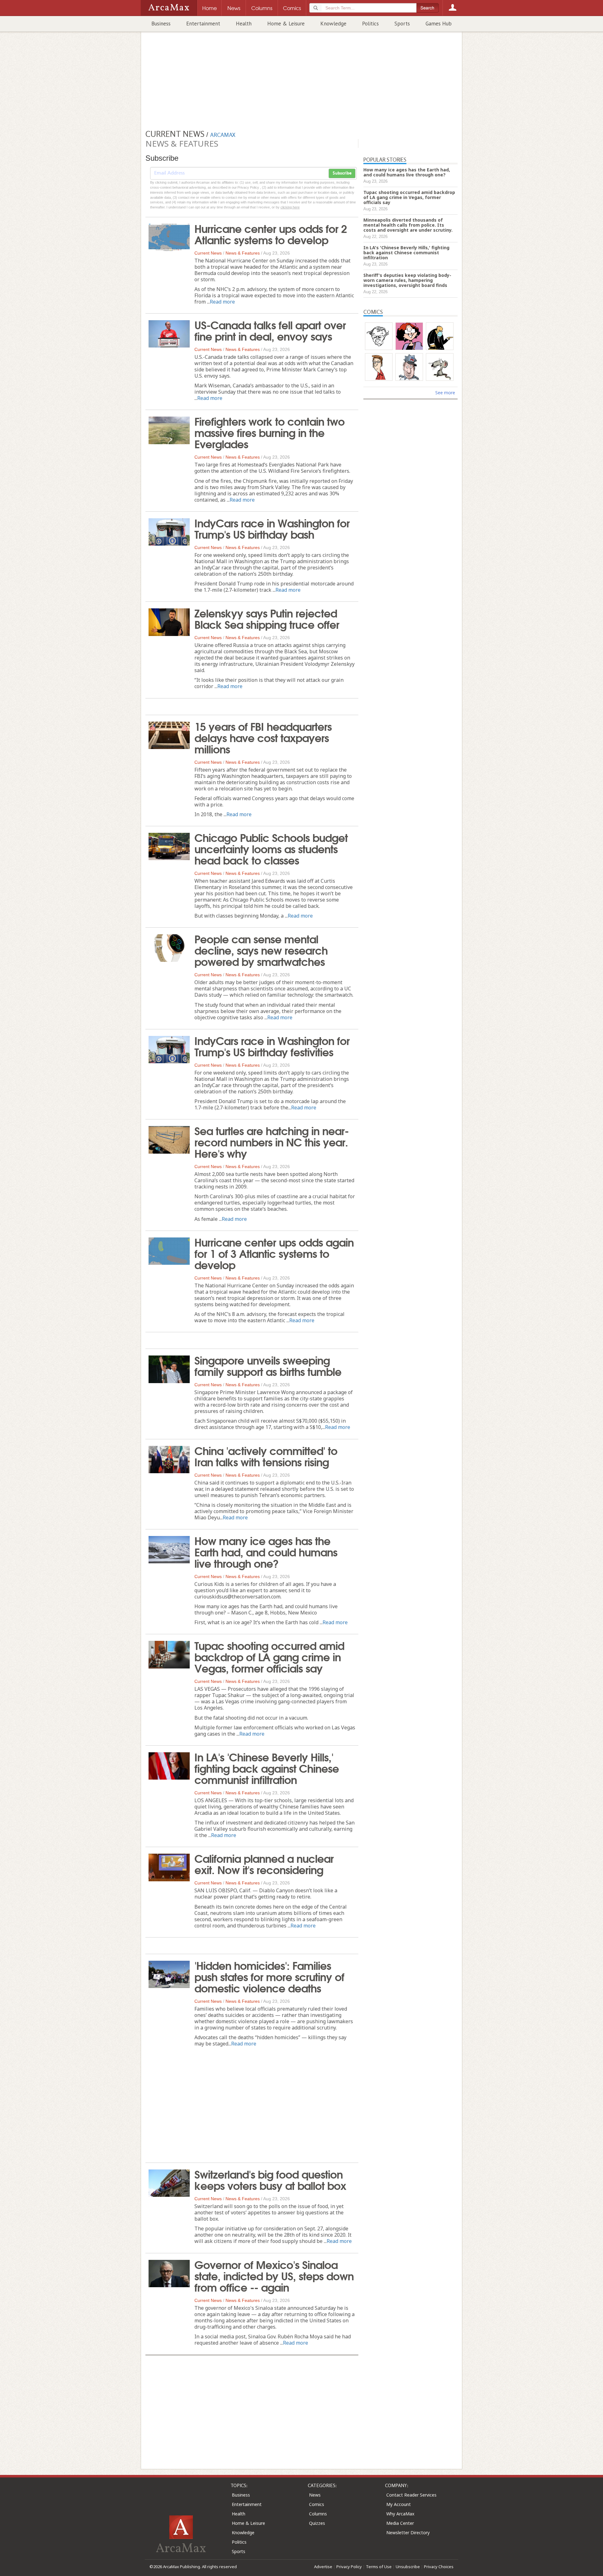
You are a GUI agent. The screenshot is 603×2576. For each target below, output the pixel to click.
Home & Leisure (286, 24)
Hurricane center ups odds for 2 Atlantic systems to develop (271, 234)
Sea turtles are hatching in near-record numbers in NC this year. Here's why (272, 1141)
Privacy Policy (349, 2567)
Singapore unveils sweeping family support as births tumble (268, 1365)
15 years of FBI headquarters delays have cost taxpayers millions (263, 737)
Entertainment (203, 24)
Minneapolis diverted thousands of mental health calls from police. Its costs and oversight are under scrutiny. (408, 225)
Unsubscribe (408, 2567)
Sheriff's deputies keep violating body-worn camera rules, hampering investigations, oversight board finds (407, 280)
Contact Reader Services (411, 2495)
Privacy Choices (439, 2567)
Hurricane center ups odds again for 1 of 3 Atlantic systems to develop (274, 1253)
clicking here (290, 207)
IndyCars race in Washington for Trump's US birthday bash (272, 528)
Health (244, 24)
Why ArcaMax (400, 2514)
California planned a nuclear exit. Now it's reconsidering (264, 1863)
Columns (318, 2514)
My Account (399, 2504)
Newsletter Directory (408, 2533)
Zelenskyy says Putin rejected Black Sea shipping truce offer (267, 618)
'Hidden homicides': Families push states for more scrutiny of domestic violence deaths (269, 1976)
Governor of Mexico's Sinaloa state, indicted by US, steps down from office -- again (274, 2275)
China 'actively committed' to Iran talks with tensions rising (266, 1456)
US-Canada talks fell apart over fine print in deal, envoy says (270, 330)
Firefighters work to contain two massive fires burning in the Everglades (269, 432)
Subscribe (342, 173)
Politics (370, 24)
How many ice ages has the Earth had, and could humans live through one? (266, 1551)
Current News (208, 253)
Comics (317, 2504)
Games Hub (439, 24)
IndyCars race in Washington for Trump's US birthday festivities (272, 1046)
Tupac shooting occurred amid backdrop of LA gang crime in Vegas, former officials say (269, 1656)
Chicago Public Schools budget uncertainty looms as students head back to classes (271, 848)
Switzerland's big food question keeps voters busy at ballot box (270, 2179)
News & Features (243, 253)
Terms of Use (379, 2567)
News (315, 2495)
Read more (222, 302)
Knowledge (333, 24)
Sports (402, 24)
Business (161, 24)
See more (445, 393)
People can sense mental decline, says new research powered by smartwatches (261, 950)
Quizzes (317, 2523)
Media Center (400, 2523)
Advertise (323, 2567)
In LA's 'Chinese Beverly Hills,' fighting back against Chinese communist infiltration (267, 1768)
